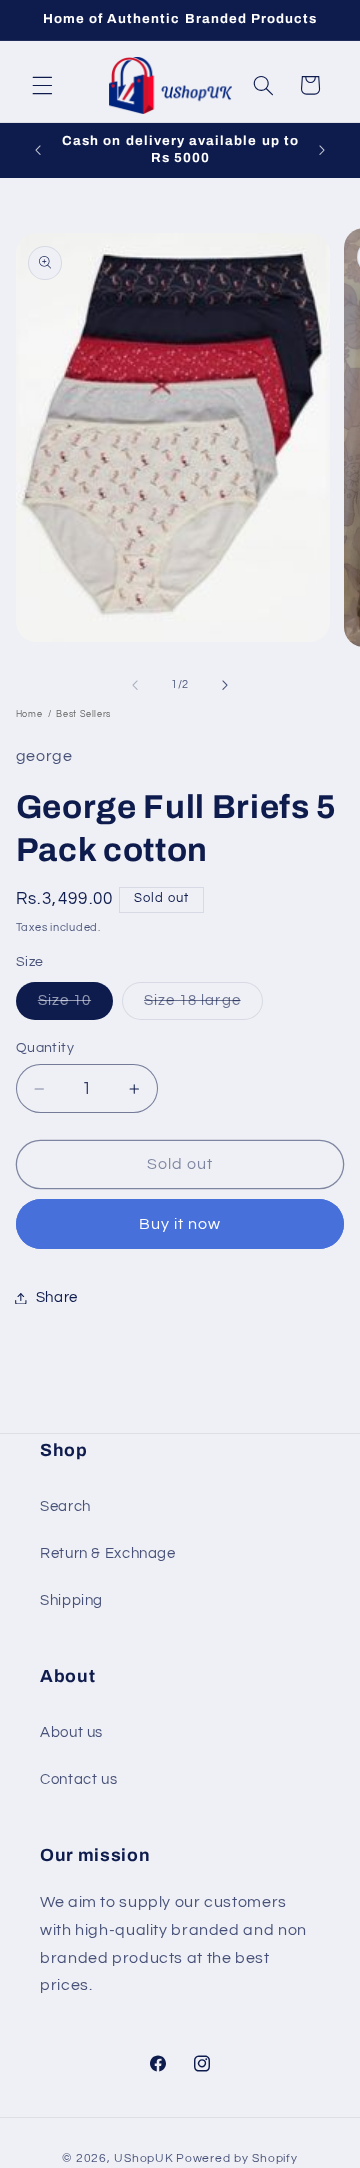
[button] (42, 85)
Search (65, 1506)
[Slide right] (225, 685)
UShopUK (143, 2158)
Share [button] (57, 1297)
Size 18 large (203, 1006)
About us (71, 1732)
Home (29, 714)
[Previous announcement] (38, 150)
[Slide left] (135, 685)
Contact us (78, 1779)
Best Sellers (83, 714)
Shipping (71, 1600)
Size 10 (75, 1006)
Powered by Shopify (236, 2158)
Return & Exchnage (108, 1553)
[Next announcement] (322, 150)
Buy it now (180, 1224)
